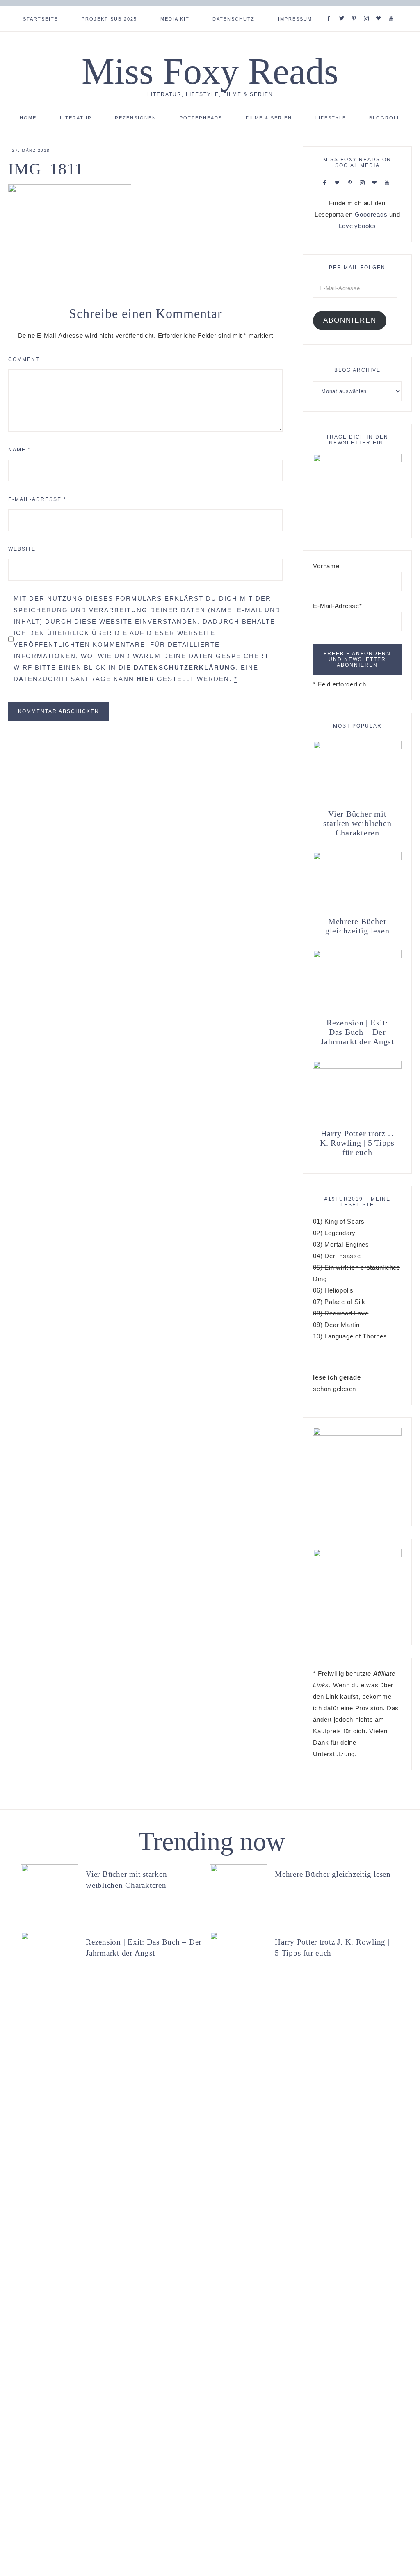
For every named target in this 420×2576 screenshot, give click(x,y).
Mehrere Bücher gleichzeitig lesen (357, 926)
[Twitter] (343, 8)
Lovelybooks (357, 226)
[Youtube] (393, 8)
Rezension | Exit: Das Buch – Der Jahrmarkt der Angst (357, 1032)
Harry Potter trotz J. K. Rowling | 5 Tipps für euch (357, 1143)
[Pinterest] (356, 8)
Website (22, 549)
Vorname (326, 566)
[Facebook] (331, 8)
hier (146, 679)
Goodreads (371, 214)
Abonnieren (350, 320)
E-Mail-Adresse (37, 499)
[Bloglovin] (380, 8)
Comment (24, 359)
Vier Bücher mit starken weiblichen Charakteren (357, 823)
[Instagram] (368, 8)
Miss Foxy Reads (210, 71)
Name (19, 450)
